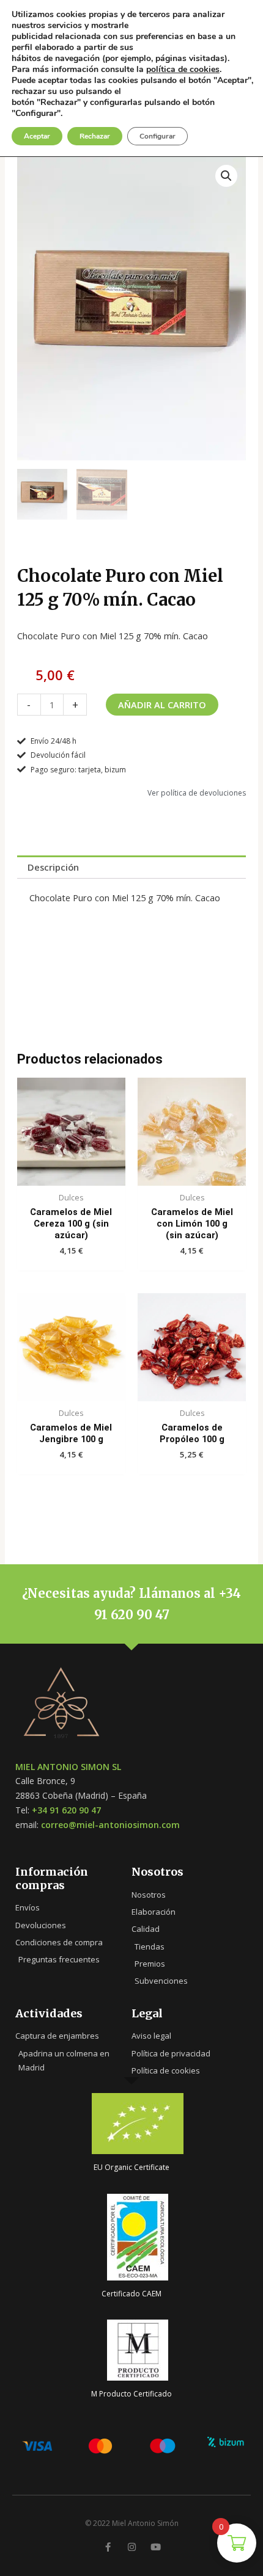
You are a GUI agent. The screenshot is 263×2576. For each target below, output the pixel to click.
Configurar (157, 136)
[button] (226, 176)
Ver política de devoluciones (197, 793)
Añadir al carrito (162, 705)
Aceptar (37, 136)
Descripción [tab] (53, 867)
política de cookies (183, 69)
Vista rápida (71, 1175)
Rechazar (95, 136)
